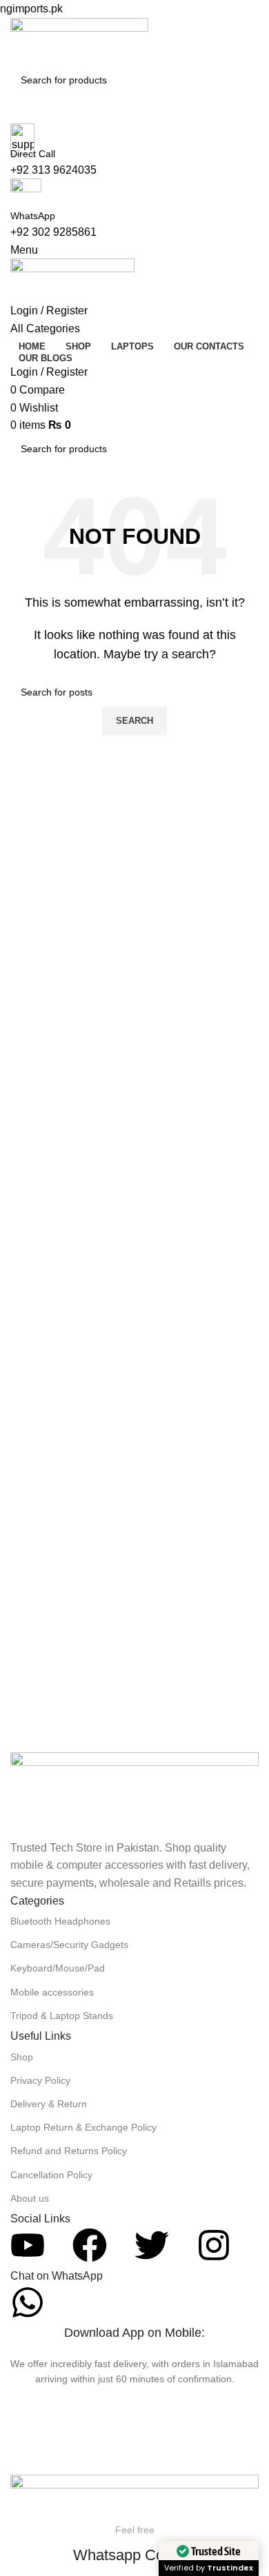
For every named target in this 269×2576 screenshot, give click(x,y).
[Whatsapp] (28, 2302)
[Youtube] (28, 2245)
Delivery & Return (49, 2104)
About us (30, 2198)
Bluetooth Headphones (60, 1921)
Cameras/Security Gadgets (69, 1945)
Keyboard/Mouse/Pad (58, 1968)
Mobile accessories (52, 1992)
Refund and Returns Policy (69, 2151)
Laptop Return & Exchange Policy (83, 2127)
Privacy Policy (40, 2080)
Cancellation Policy (51, 2175)
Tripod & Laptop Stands (62, 2016)
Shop (22, 2057)
